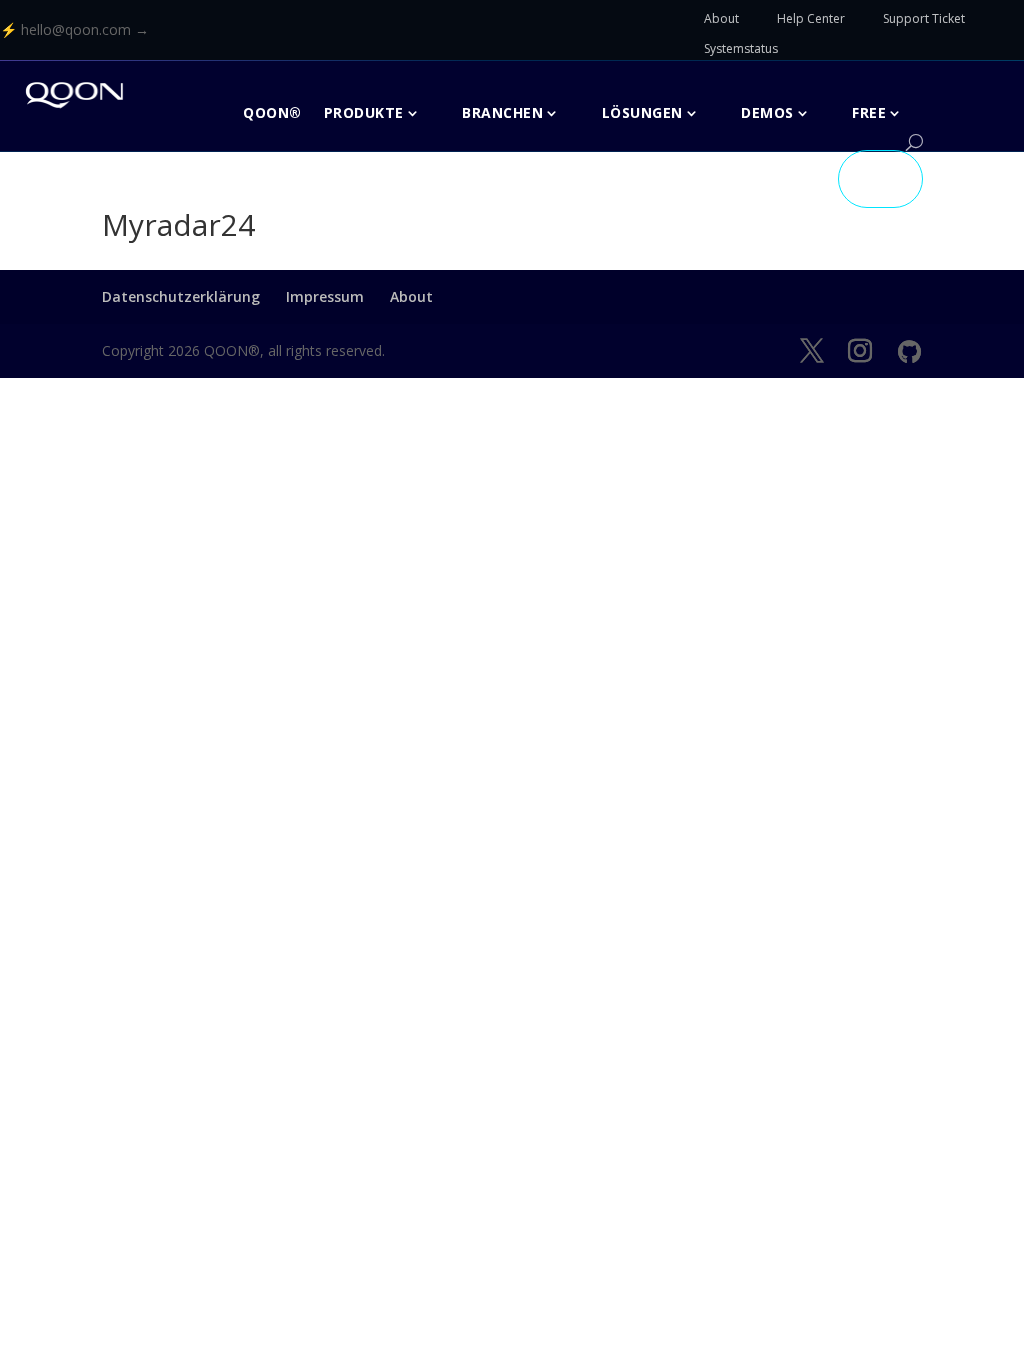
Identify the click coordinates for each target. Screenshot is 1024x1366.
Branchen (502, 112)
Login (880, 178)
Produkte (364, 112)
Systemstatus (741, 48)
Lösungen (642, 112)
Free (869, 112)
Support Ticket (924, 18)
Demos (767, 112)
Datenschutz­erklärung (181, 296)
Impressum (325, 296)
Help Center (811, 18)
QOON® (272, 112)
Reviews (785, 178)
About (721, 18)
